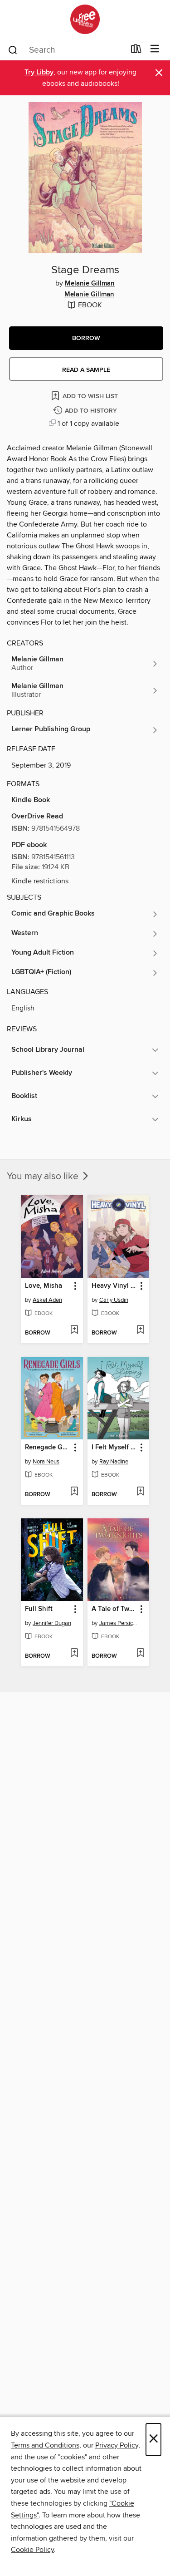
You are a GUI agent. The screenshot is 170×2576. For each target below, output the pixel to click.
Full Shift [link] (39, 1609)
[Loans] (136, 51)
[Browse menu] (155, 49)
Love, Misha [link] (44, 1286)
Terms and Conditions (45, 2445)
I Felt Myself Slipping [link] (114, 1448)
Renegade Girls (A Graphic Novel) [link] (48, 1448)
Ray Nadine (114, 1462)
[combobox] (66, 50)
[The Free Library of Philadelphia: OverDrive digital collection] (85, 19)
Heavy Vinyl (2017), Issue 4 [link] (114, 1286)
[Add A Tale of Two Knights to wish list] (140, 1654)
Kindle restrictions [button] (40, 881)
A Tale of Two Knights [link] (114, 1609)
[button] (86, 338)
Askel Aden (47, 1300)
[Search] (13, 49)
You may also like (44, 1177)
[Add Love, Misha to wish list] (74, 1330)
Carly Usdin (114, 1300)
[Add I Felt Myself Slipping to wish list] (140, 1492)
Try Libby (39, 72)
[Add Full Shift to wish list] (74, 1654)
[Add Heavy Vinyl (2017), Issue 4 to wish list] (140, 1330)
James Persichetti (120, 1623)
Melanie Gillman (90, 284)
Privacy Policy (117, 2445)
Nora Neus (46, 1462)
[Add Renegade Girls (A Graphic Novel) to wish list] (74, 1492)
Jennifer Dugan (52, 1623)
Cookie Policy (32, 2550)
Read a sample (86, 370)
